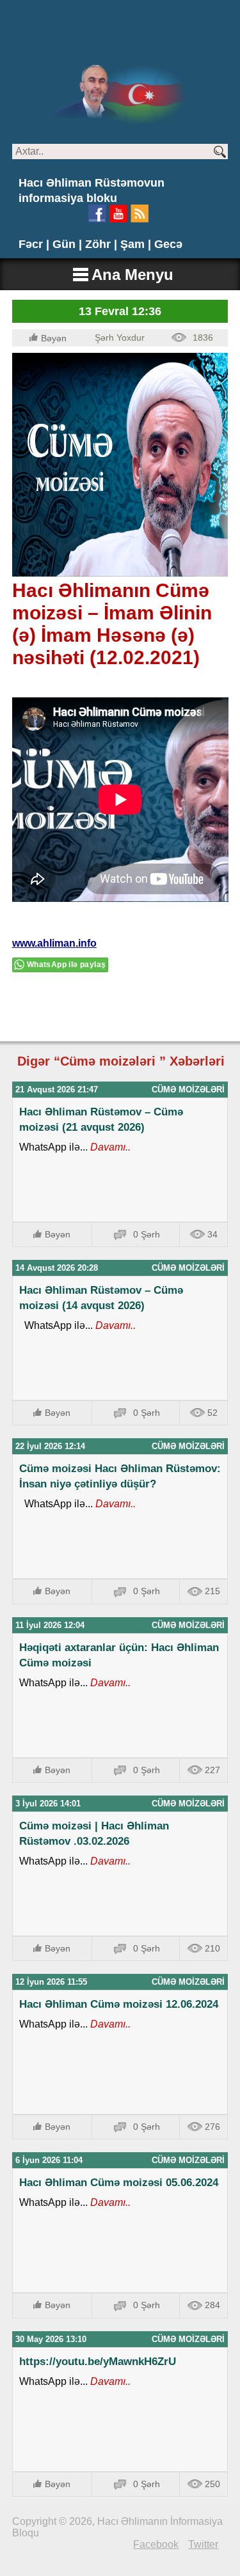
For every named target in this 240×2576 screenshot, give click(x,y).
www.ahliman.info (54, 943)
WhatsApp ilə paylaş (67, 965)
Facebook (156, 2544)
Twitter (203, 2544)
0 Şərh (147, 1234)
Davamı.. (109, 1147)
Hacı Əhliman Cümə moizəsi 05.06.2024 (119, 2183)
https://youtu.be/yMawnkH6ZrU (98, 2362)
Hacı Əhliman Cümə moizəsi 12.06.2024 (119, 2004)
